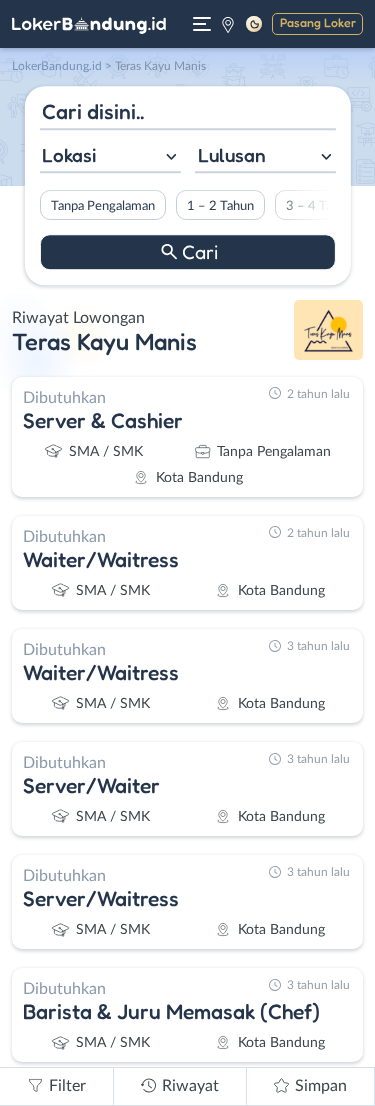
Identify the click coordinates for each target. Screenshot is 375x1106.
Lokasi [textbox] (69, 155)
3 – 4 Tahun (318, 206)
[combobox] (109, 157)
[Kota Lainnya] (228, 24)
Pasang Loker (318, 22)
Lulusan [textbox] (232, 155)
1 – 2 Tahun (219, 206)
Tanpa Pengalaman (102, 206)
